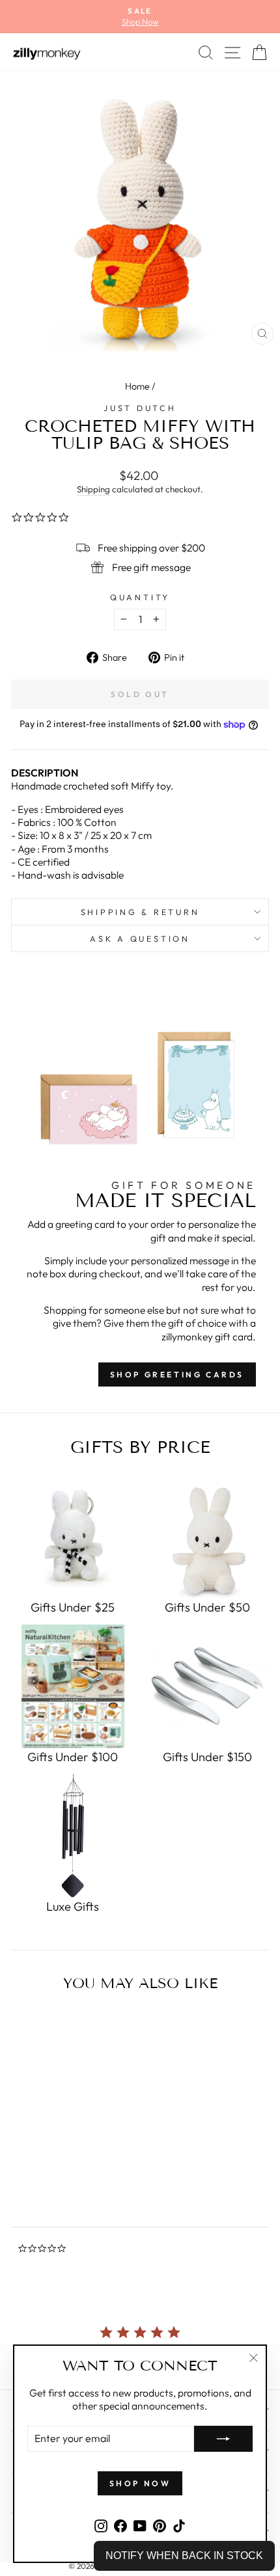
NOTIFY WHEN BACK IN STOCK (184, 2556)
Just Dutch (140, 408)
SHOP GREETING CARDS (177, 1374)
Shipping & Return (140, 912)
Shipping (93, 489)
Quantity (140, 597)
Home (137, 386)
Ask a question (140, 938)
